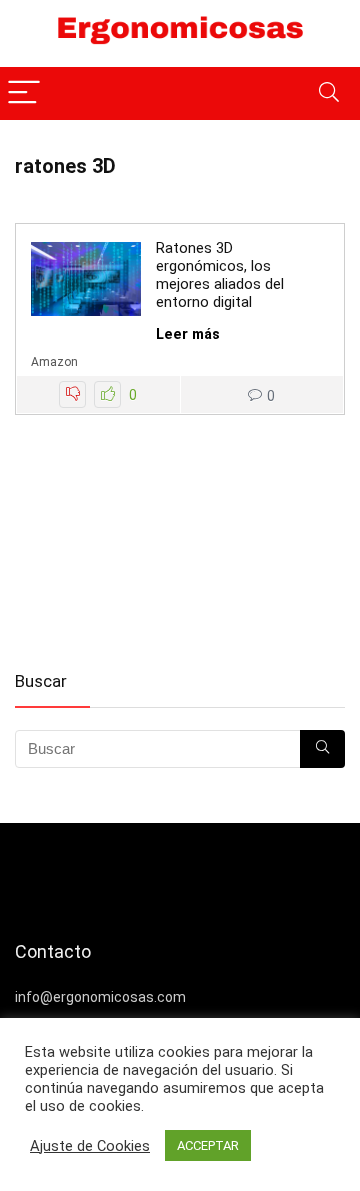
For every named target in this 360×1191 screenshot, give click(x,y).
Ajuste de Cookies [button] (90, 1146)
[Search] (329, 93)
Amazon (54, 362)
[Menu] (24, 93)
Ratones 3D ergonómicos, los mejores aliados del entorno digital (220, 275)
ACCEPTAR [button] (208, 1145)
